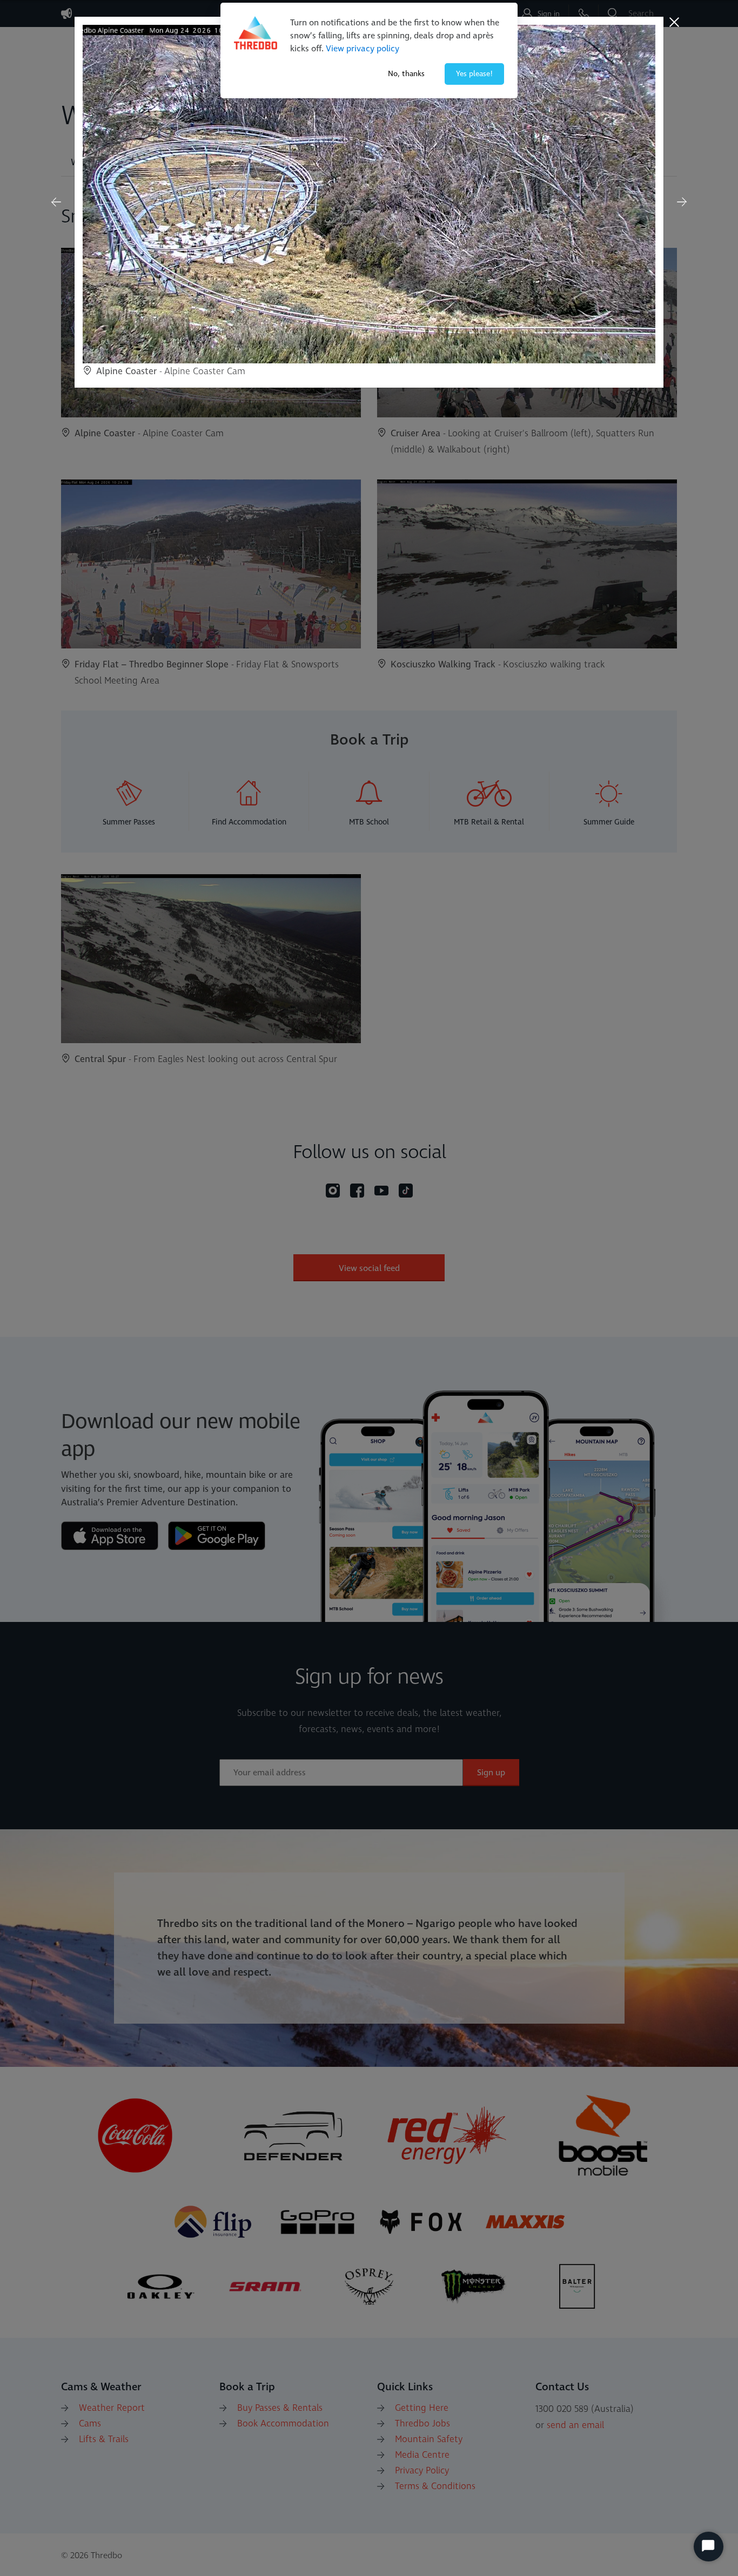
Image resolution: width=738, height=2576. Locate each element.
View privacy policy (363, 49)
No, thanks (406, 74)
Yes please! (474, 74)
